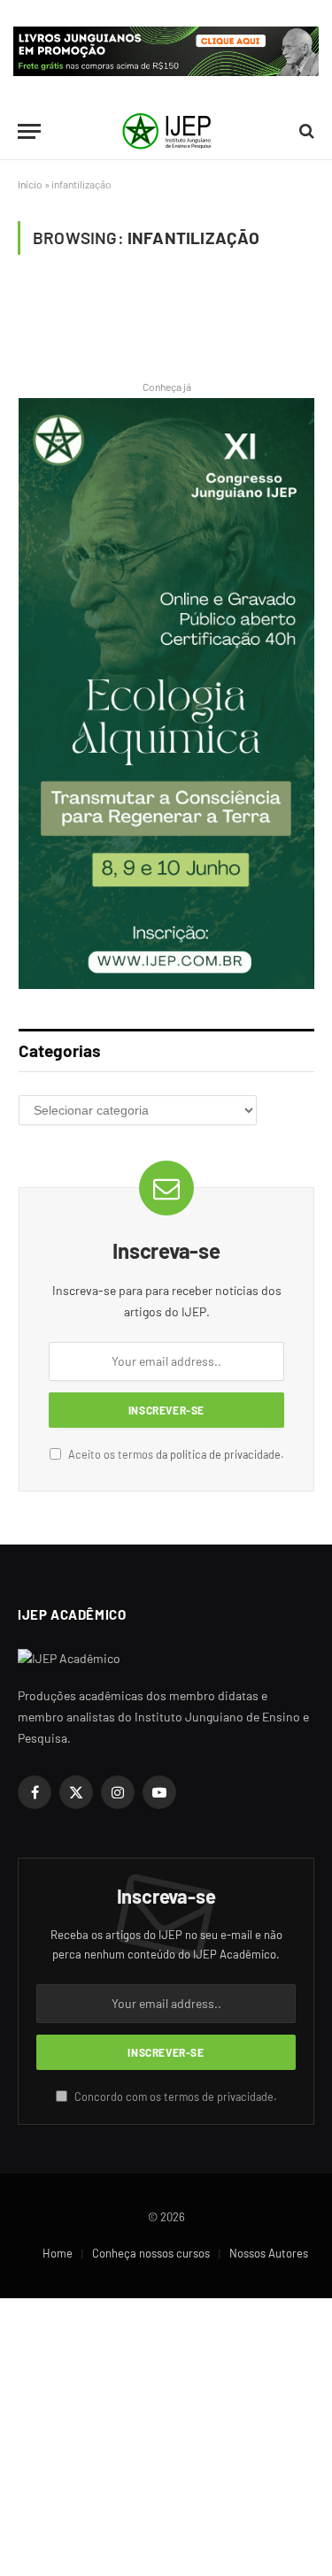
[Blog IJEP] (166, 131)
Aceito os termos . (175, 1454)
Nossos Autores (269, 2253)
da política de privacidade (218, 1454)
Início (30, 184)
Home (58, 2253)
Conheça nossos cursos (151, 2253)
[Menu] (29, 131)
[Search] (305, 131)
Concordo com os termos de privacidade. (174, 2097)
